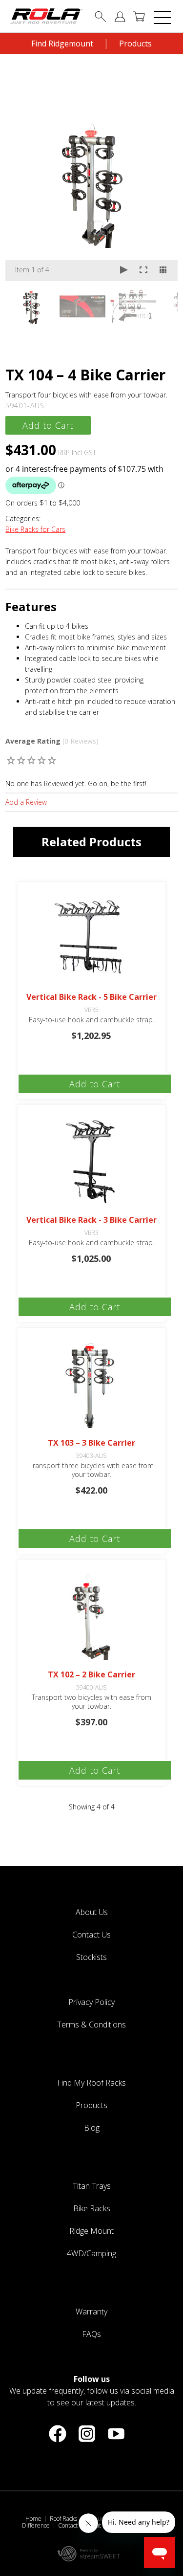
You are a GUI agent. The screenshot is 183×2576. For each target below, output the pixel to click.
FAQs (91, 2334)
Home (33, 2519)
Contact (68, 2525)
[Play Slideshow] (124, 271)
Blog (92, 2128)
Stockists (91, 1957)
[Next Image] (161, 183)
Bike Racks (92, 2208)
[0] (11, 760)
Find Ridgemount (62, 44)
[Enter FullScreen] (143, 271)
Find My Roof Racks (91, 2083)
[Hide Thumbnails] (163, 271)
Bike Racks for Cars (35, 529)
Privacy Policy (91, 2002)
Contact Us (91, 1935)
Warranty (91, 2312)
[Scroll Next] (161, 309)
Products (135, 44)
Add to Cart (48, 425)
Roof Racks (63, 2519)
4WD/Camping (91, 2253)
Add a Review (26, 802)
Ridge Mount (91, 2231)
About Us (92, 1912)
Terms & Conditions (91, 2025)
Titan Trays (92, 2186)
